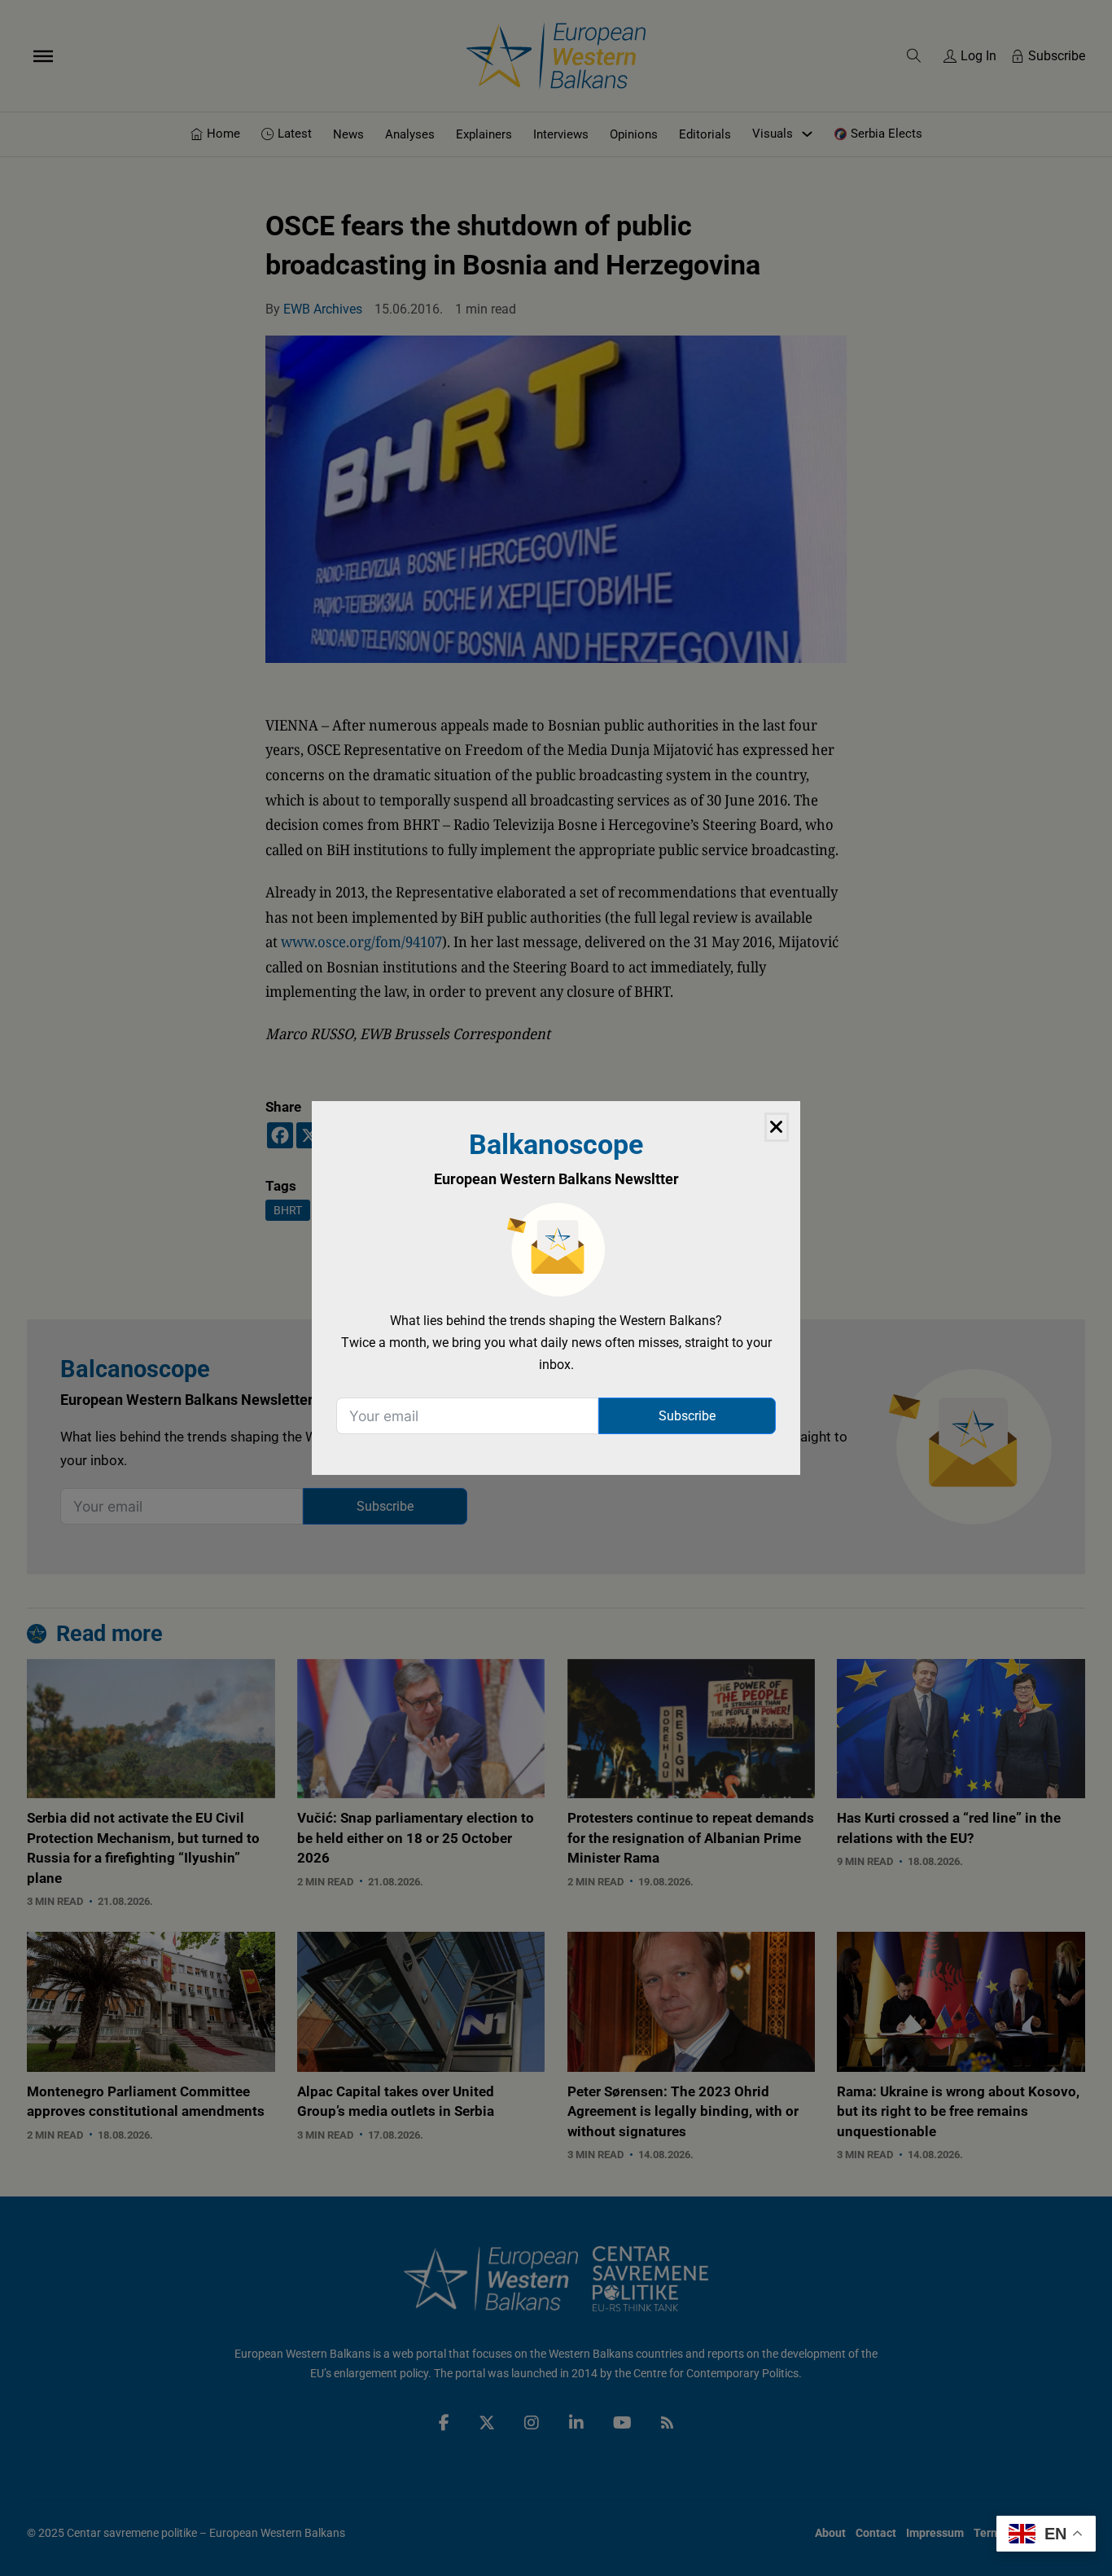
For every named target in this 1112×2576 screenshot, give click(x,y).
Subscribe (687, 1416)
